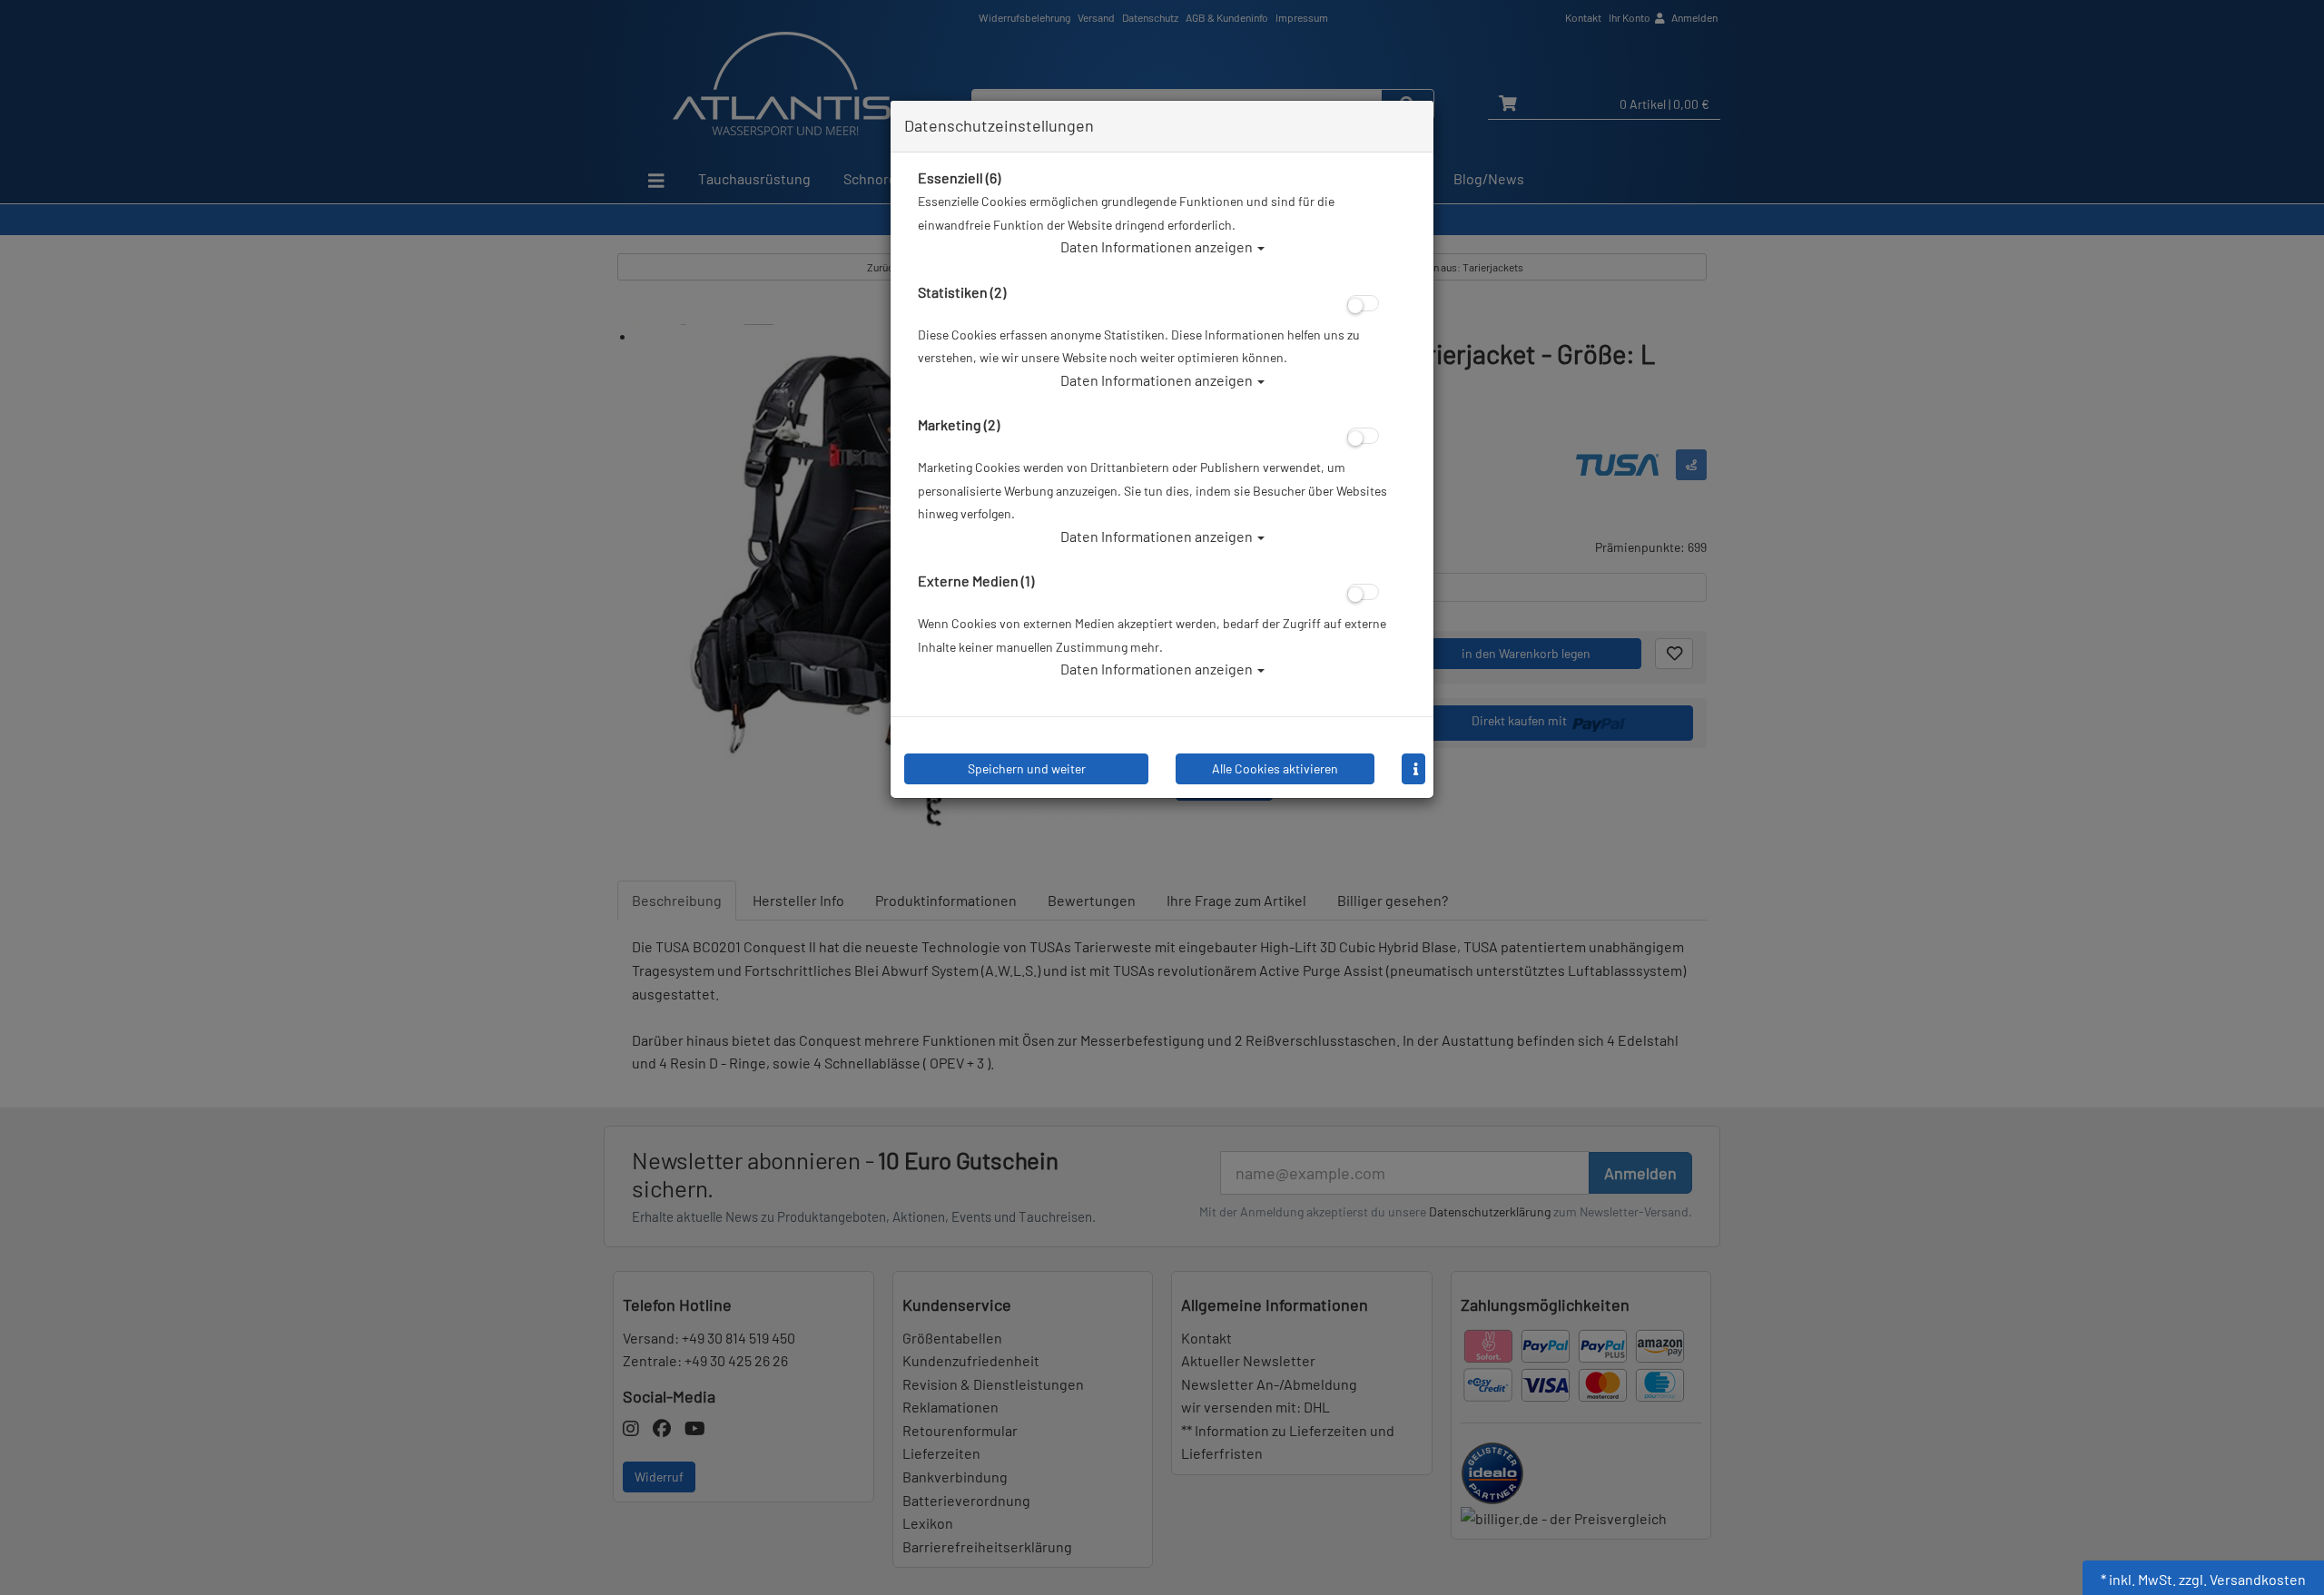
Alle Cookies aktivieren (1275, 768)
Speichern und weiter (1027, 768)
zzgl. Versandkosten (2242, 1579)
